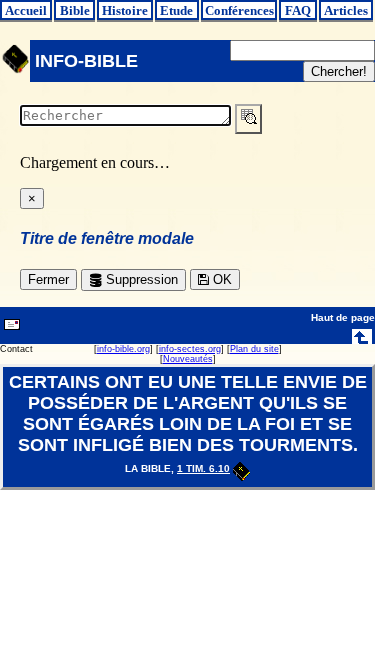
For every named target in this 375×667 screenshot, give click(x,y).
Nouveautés (188, 359)
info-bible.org (123, 349)
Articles (346, 10)
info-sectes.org (190, 349)
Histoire (125, 10)
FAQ (298, 10)
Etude (176, 10)
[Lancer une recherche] (248, 119)
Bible (75, 10)
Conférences (239, 10)
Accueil (26, 10)
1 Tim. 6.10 (203, 468)
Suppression (140, 279)
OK (220, 279)
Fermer (48, 279)
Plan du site (254, 349)
